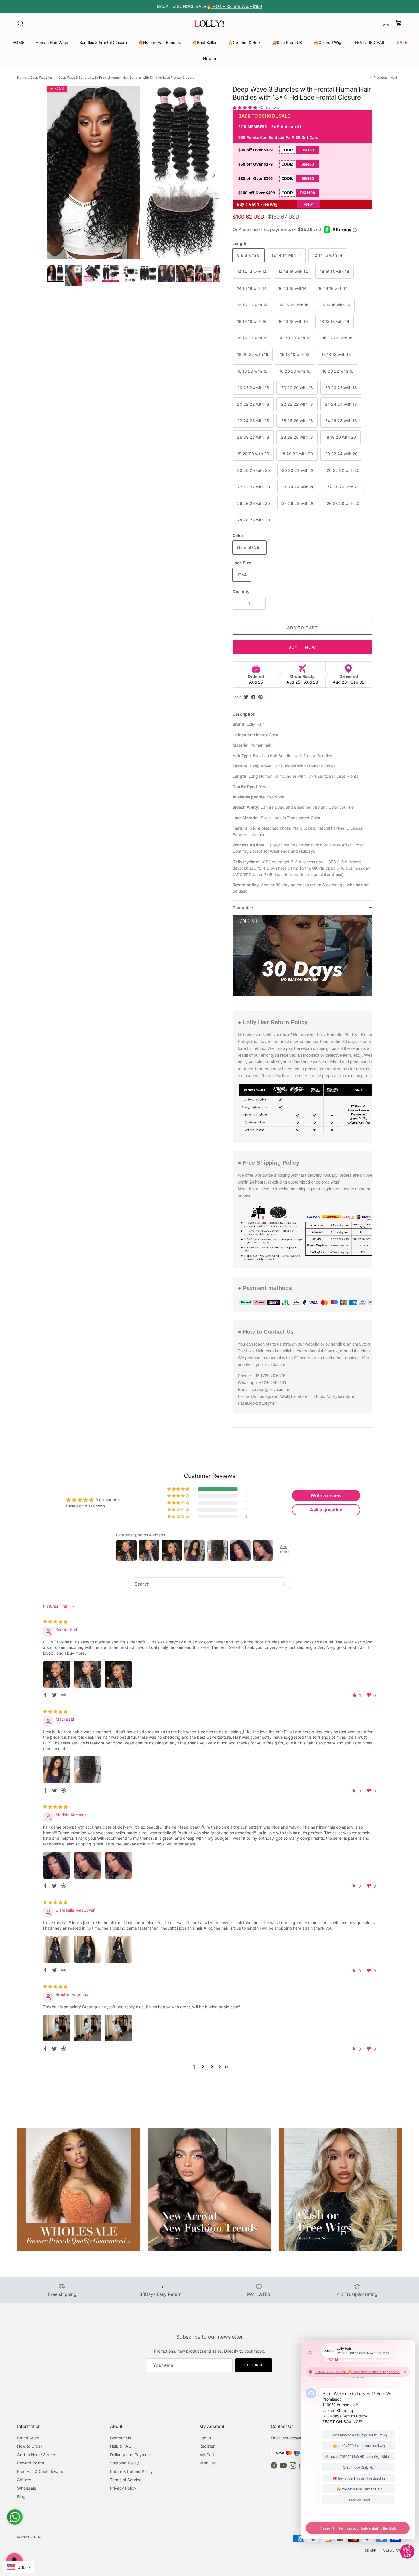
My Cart (207, 2455)
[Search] (21, 23)
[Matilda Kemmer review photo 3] (118, 1865)
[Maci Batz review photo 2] (88, 1770)
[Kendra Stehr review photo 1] (57, 1674)
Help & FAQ (121, 2446)
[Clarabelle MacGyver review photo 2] (88, 1949)
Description (244, 714)
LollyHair (36, 2537)
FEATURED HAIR (370, 42)
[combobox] (19, 2567)
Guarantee (243, 908)
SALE (402, 42)
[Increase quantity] (260, 603)
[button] (245, 107)
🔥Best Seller (204, 42)
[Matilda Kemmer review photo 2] (88, 1865)
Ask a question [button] (326, 1510)
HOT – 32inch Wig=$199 (237, 6)
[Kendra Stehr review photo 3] (118, 1674)
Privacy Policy (123, 2488)
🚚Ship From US (287, 42)
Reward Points (30, 2463)
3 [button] (212, 2066)
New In (209, 59)
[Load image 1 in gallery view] (133, 172)
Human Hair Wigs (52, 42)
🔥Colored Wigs (329, 42)
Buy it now (302, 647)
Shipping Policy (124, 2463)
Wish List (208, 2463)
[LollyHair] (209, 23)
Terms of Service (126, 2480)
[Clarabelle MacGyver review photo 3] (118, 1949)
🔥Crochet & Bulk (244, 42)
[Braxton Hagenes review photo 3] (118, 2028)
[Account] (385, 23)
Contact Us (120, 2438)
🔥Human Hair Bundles (159, 42)
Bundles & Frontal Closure (103, 42)
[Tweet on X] (246, 697)
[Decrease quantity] (238, 603)
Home (22, 78)
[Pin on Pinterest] (260, 697)
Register (207, 2446)
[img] (55, 1622)
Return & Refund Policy (131, 2471)
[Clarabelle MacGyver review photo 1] (57, 1949)
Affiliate (24, 2480)
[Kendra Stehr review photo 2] (88, 1674)
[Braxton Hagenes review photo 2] (88, 2028)
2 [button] (203, 2066)
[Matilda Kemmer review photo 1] (57, 1865)
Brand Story (28, 2438)
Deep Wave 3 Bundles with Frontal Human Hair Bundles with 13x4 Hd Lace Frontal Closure (126, 78)
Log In (205, 2438)
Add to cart (302, 628)
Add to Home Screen (37, 2455)
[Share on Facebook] (253, 697)
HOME (18, 42)
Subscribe (254, 2365)
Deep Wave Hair (42, 78)
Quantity (241, 592)
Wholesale (27, 2488)
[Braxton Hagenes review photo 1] (57, 2028)
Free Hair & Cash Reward (40, 2471)
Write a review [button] (326, 1495)
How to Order (30, 2446)
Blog (21, 2497)
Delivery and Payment (131, 2455)
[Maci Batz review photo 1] (57, 1770)
